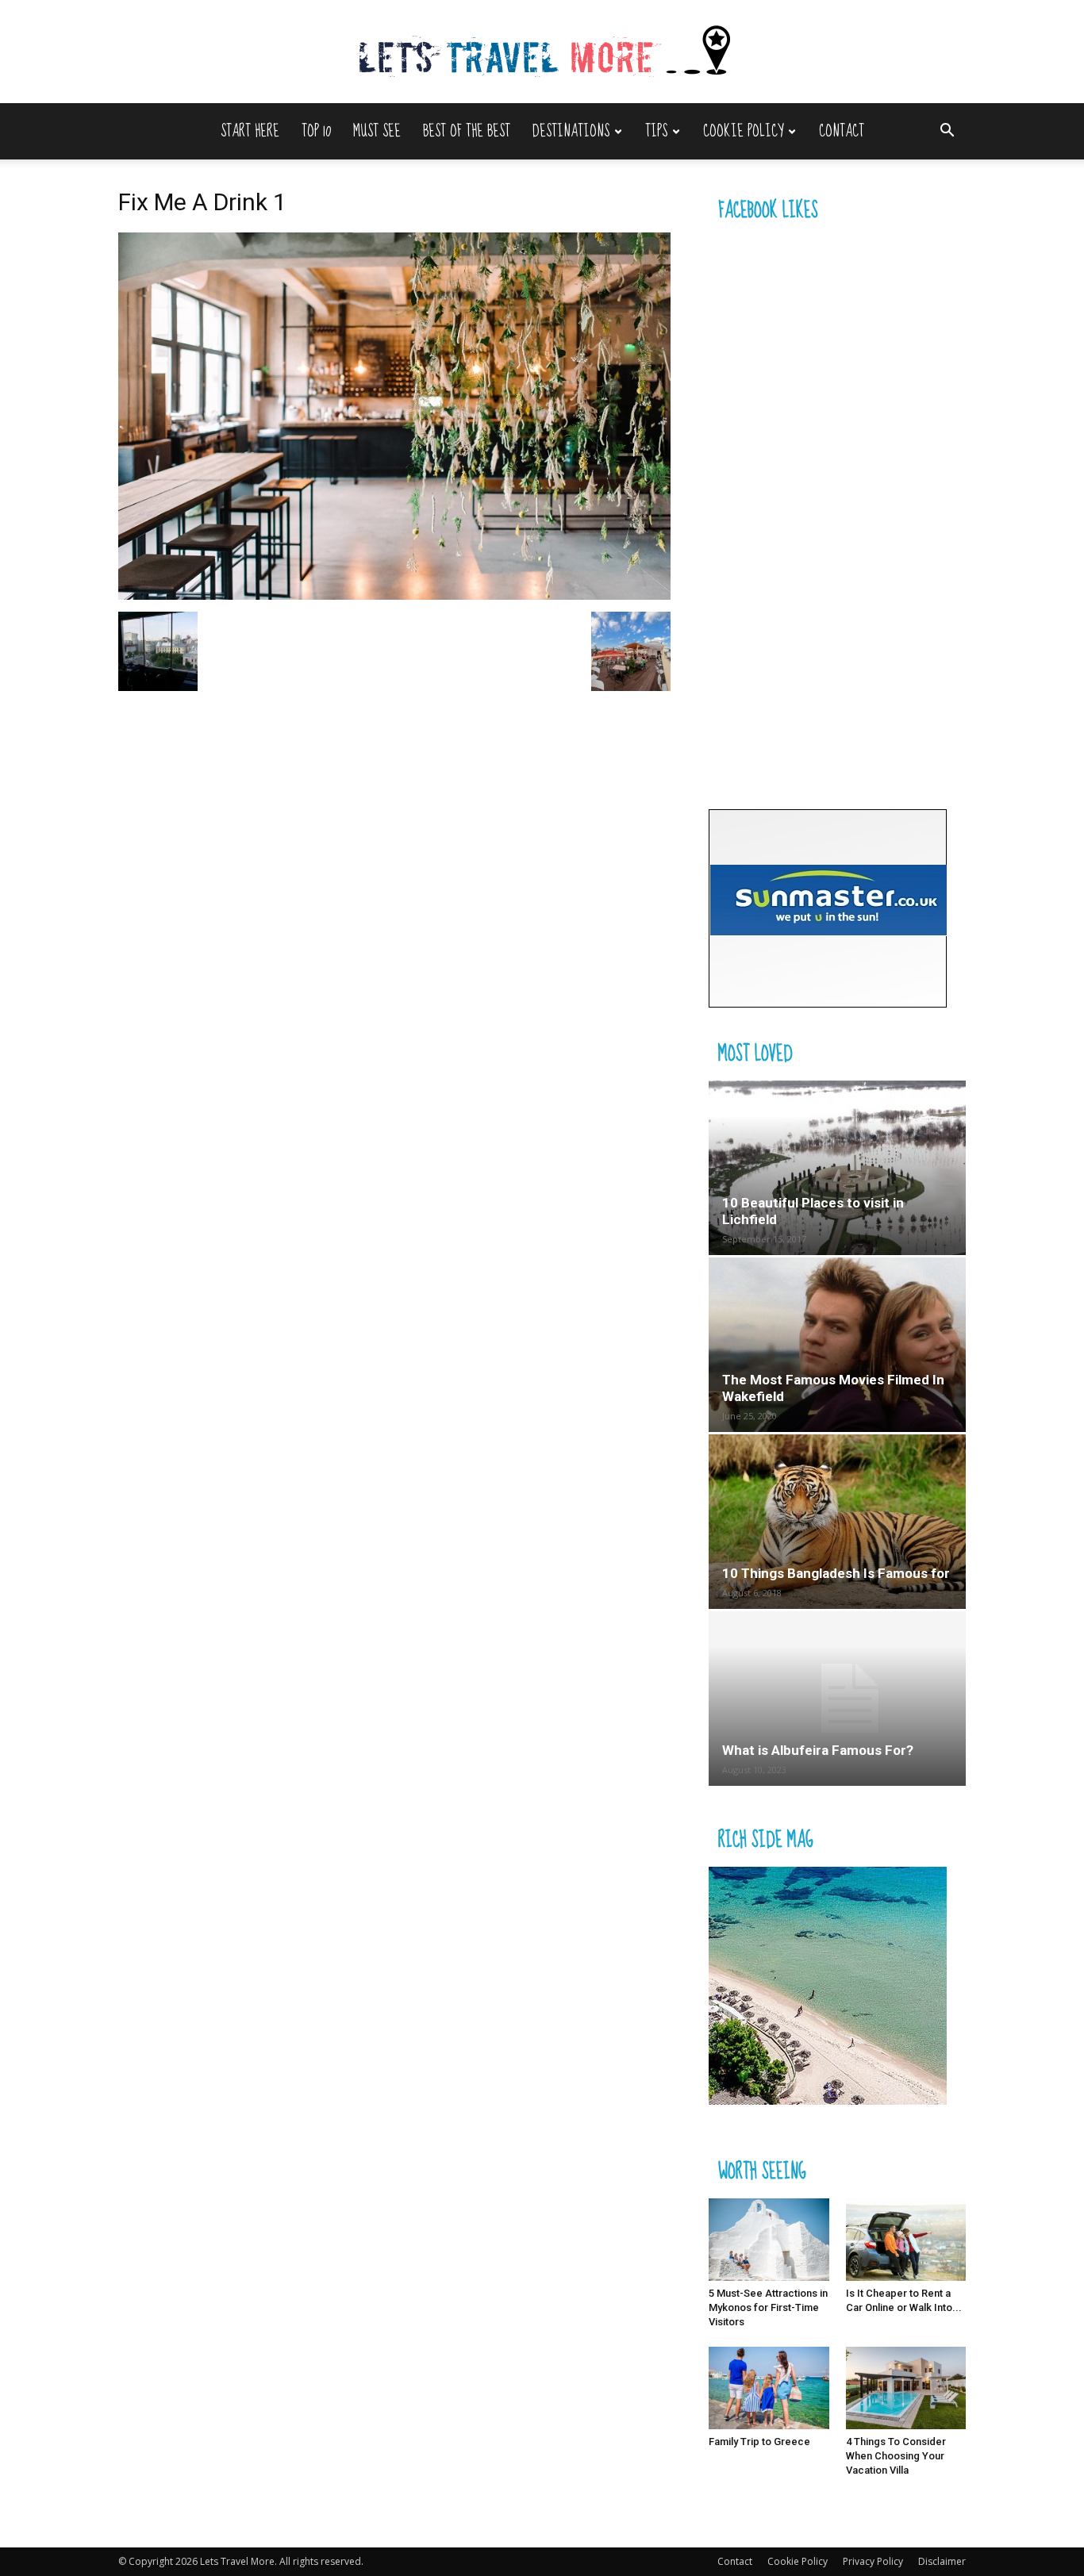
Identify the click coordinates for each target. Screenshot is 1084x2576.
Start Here (250, 131)
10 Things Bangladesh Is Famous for (836, 1573)
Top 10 (316, 131)
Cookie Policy (743, 131)
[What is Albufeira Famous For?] (837, 1699)
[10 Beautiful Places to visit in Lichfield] (837, 1168)
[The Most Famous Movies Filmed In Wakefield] (837, 1345)
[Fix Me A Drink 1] (394, 595)
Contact (842, 131)
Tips (656, 131)
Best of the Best (467, 131)
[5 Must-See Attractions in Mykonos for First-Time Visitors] (769, 2240)
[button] (947, 132)
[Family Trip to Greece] (769, 2388)
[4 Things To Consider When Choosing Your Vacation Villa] (906, 2388)
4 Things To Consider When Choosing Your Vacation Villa (896, 2456)
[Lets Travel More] (542, 53)
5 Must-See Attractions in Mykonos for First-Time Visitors (768, 2307)
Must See (377, 131)
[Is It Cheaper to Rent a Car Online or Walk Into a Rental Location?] (906, 2240)
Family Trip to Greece (759, 2442)
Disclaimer (942, 2561)
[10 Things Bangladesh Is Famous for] (837, 1522)
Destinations (571, 131)
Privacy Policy (873, 2561)
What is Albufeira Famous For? (818, 1750)
